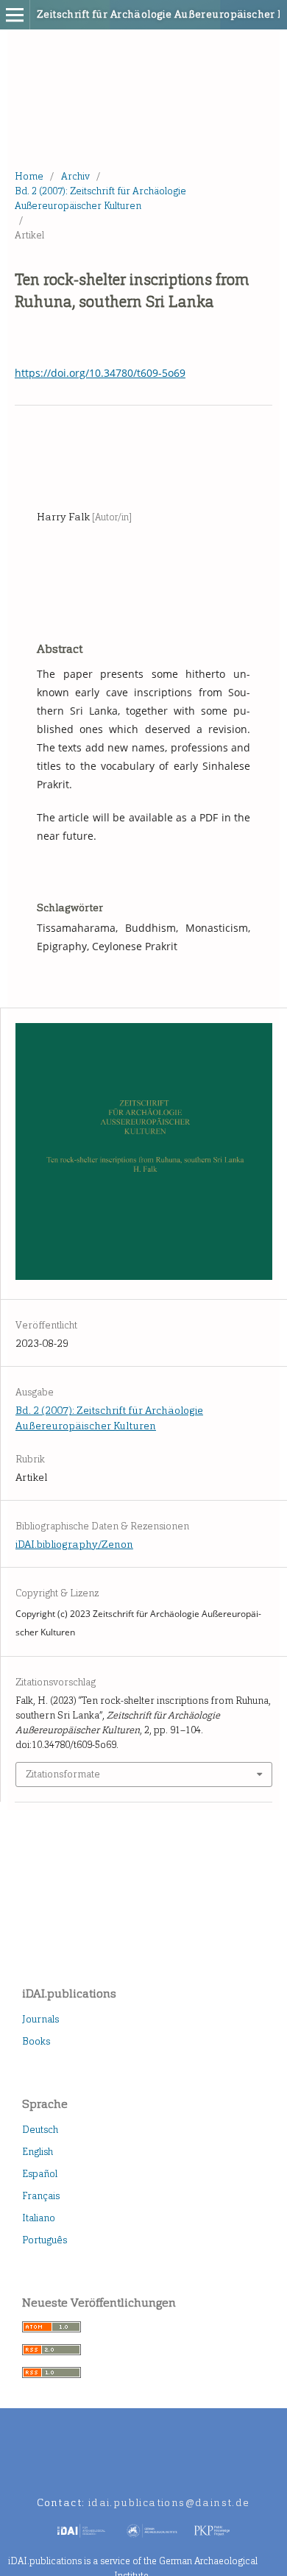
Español (40, 2174)
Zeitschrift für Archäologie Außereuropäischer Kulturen (122, 14)
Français (41, 2196)
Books (36, 2041)
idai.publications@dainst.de (169, 2503)
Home (29, 176)
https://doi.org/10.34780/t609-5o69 (100, 373)
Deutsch (40, 2130)
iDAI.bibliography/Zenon (74, 1544)
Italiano (39, 2218)
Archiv (75, 176)
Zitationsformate (63, 1774)
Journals (40, 2019)
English (38, 2152)
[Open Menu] (15, 15)
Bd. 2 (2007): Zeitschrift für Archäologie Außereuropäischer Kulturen (100, 198)
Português (45, 2240)
